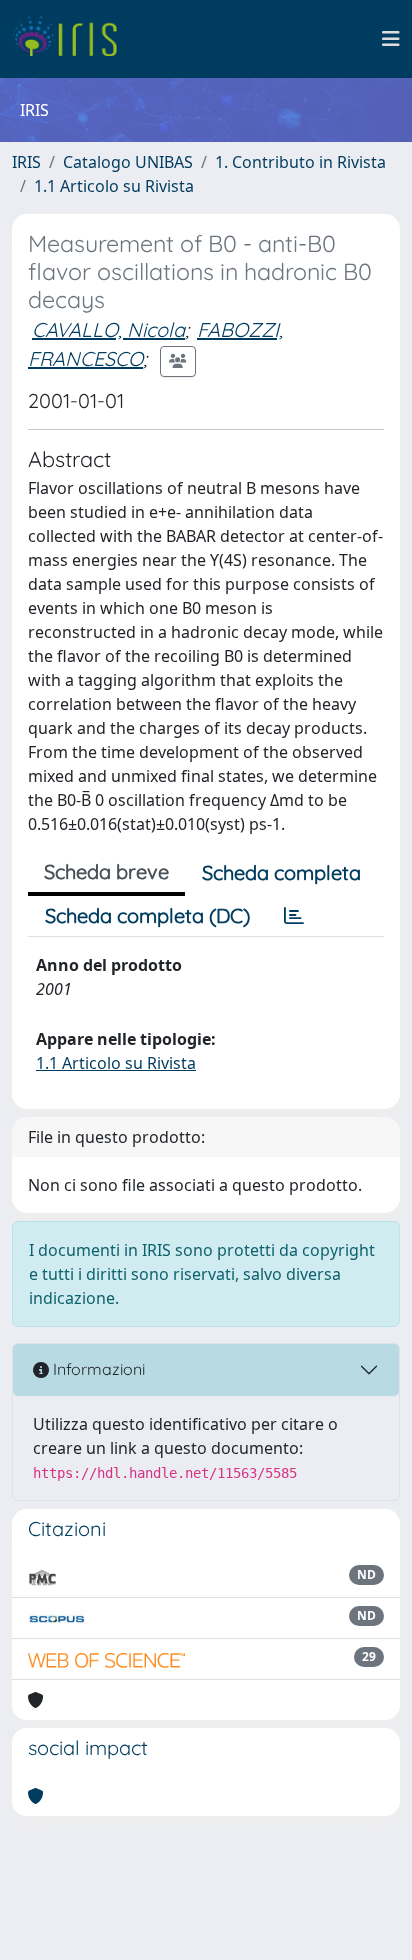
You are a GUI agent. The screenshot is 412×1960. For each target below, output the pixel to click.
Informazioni (97, 1369)
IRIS (26, 162)
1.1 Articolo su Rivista (114, 186)
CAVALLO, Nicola (108, 329)
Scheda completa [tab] (281, 872)
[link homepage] (72, 39)
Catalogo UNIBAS (128, 162)
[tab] (294, 916)
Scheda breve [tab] (106, 871)
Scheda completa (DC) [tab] (147, 915)
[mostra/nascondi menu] (391, 39)
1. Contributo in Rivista (300, 162)
